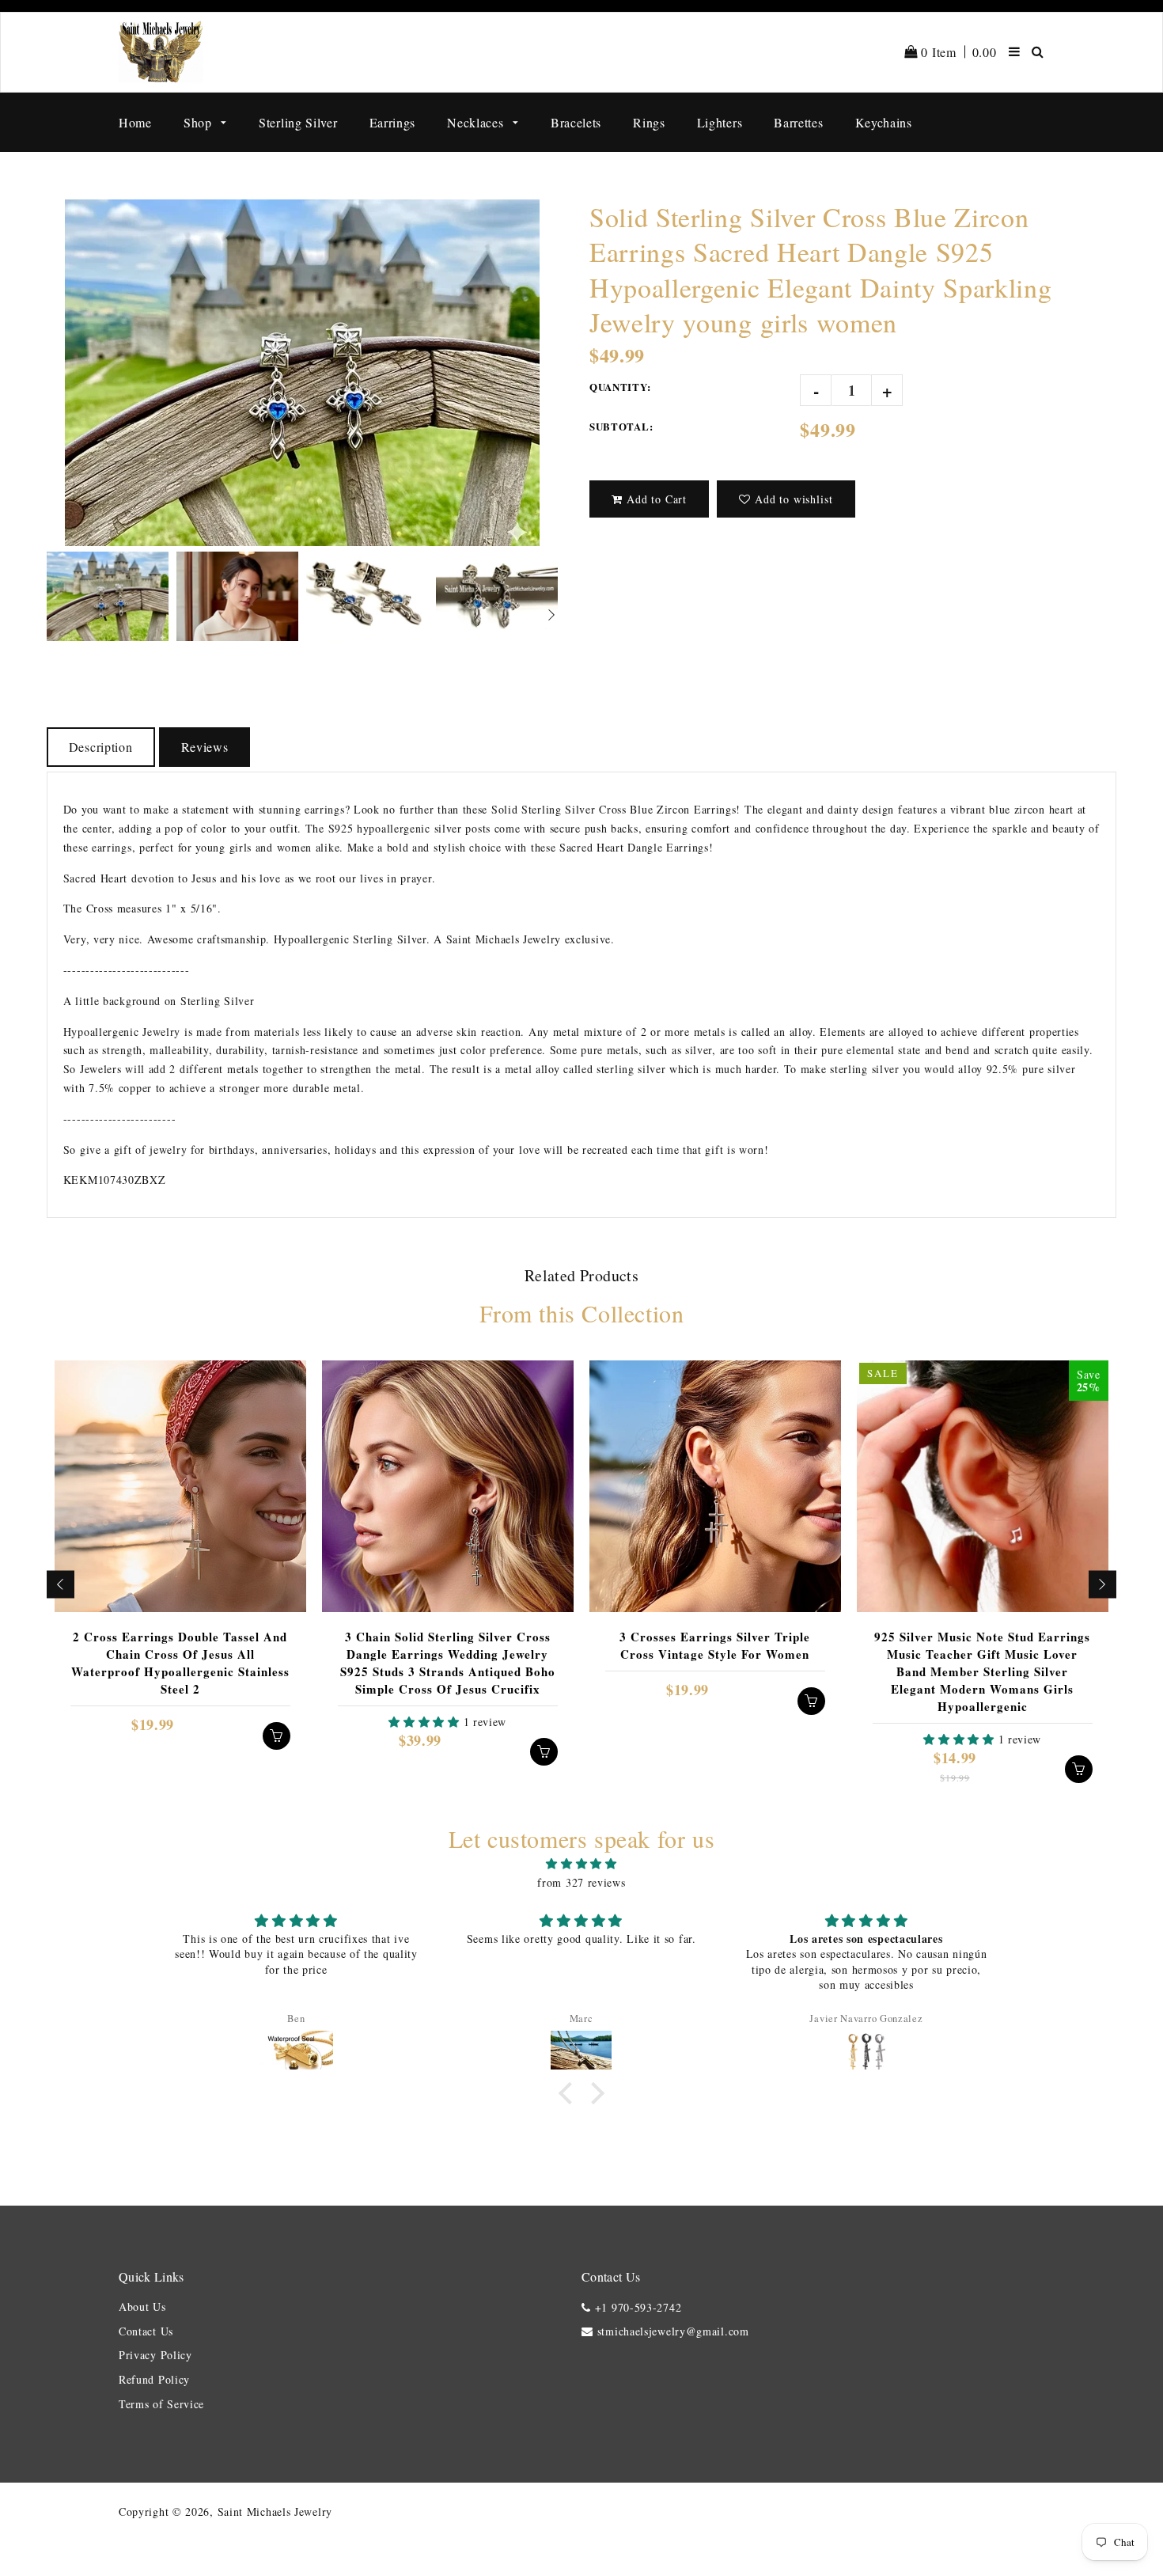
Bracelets (576, 122)
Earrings (393, 122)
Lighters (720, 122)
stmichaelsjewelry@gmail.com (673, 2331)
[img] (581, 1864)
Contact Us (146, 2331)
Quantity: (620, 387)
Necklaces (477, 122)
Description (101, 747)
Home (135, 122)
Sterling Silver (298, 122)
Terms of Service (161, 2404)
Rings (649, 122)
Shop (200, 122)
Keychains (884, 122)
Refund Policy (154, 2379)
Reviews (205, 747)
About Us (142, 2307)
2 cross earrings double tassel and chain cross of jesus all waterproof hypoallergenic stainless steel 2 (180, 1663)
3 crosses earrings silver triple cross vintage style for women (715, 1645)
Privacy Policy (155, 2355)
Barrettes (798, 122)
